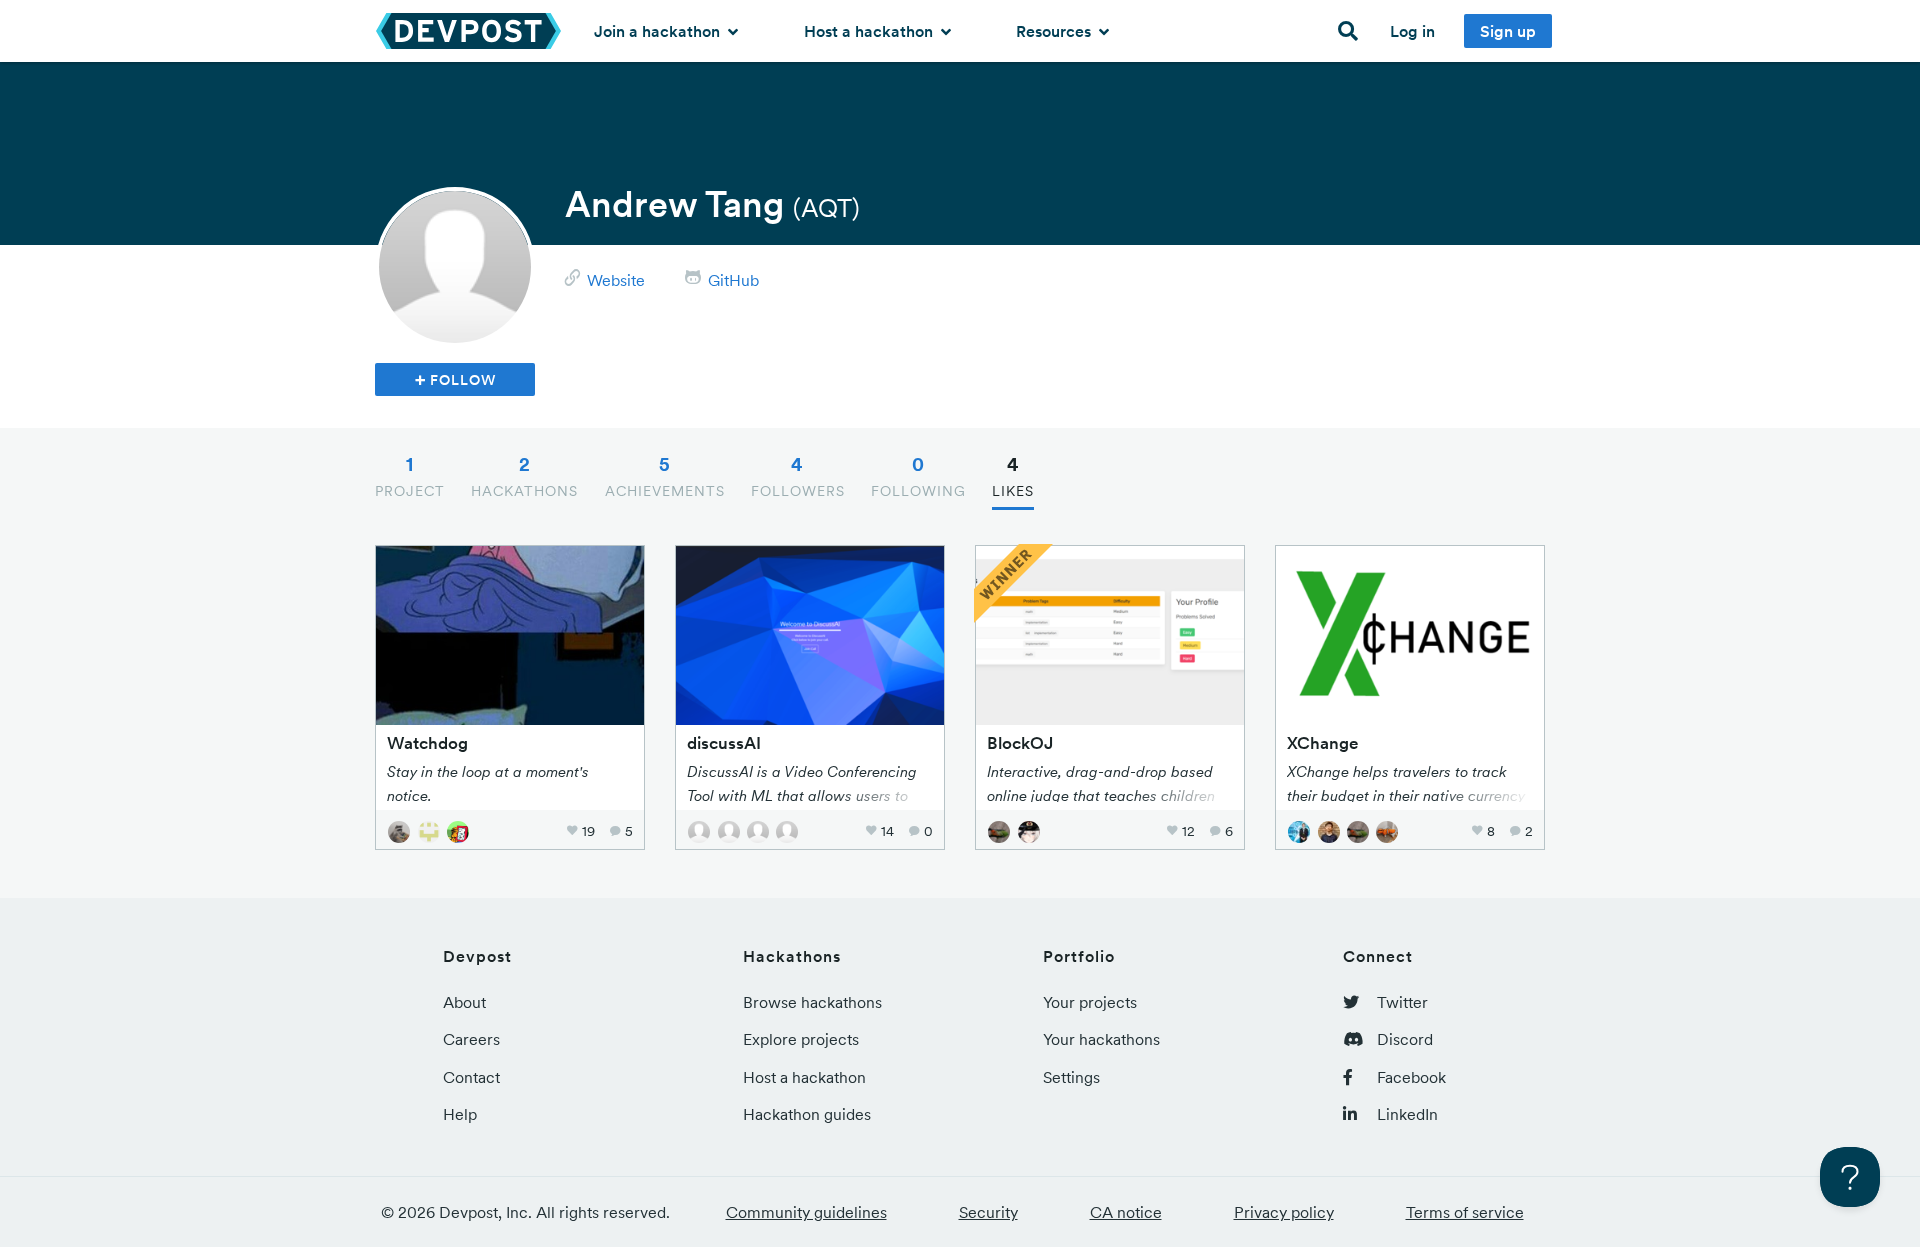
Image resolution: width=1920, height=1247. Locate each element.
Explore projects (801, 1039)
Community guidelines (806, 1212)
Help (460, 1114)
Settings (1071, 1077)
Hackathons (524, 476)
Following (918, 476)
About (464, 1002)
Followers (798, 476)
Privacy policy (1284, 1212)
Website (616, 280)
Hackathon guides (807, 1114)
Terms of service (1465, 1212)
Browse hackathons (812, 1002)
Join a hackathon (659, 31)
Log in (1412, 31)
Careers (471, 1039)
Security (988, 1212)
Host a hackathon (870, 31)
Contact (471, 1077)
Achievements (665, 476)
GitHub (733, 280)
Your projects (1090, 1002)
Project (410, 476)
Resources (1055, 31)
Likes (1013, 476)
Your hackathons (1101, 1039)
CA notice (1126, 1212)
